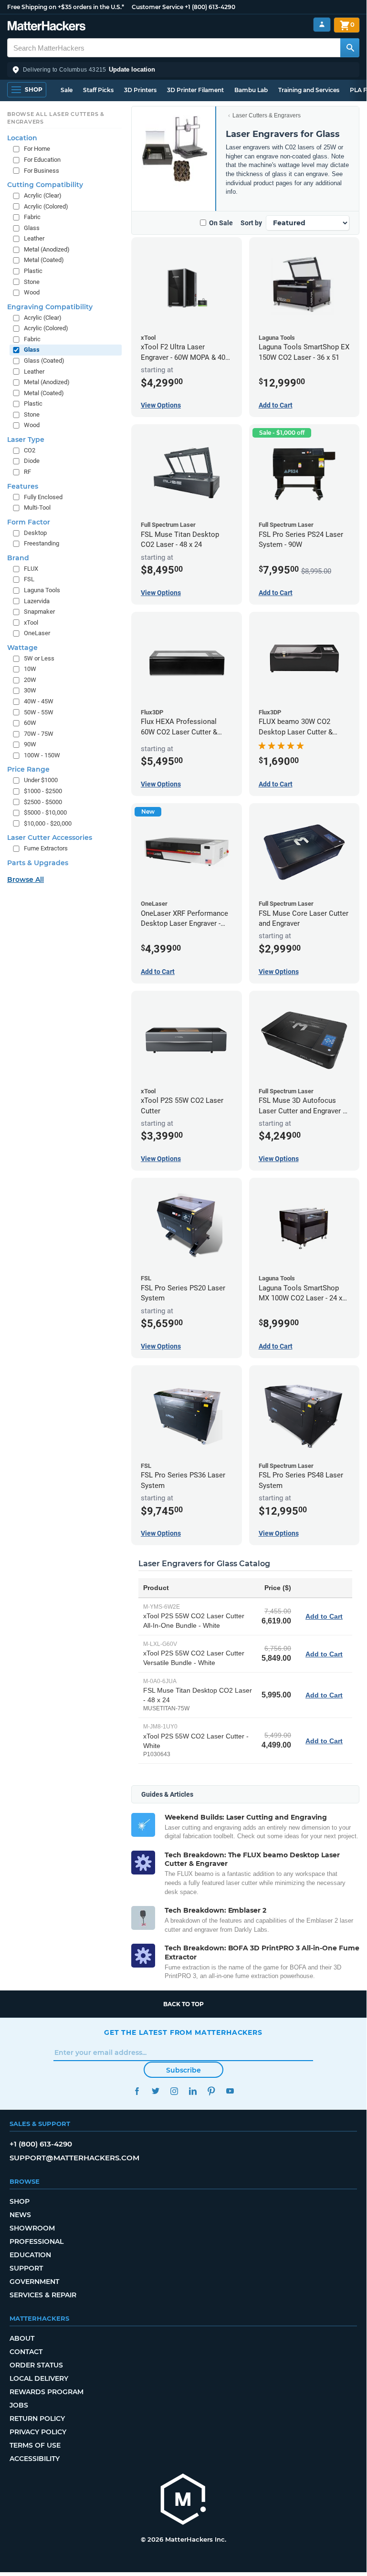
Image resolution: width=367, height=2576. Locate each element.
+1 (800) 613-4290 (210, 7)
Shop (20, 2201)
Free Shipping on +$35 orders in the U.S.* (66, 7)
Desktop (35, 533)
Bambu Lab (251, 90)
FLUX (31, 569)
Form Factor (29, 522)
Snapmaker (39, 612)
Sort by (251, 223)
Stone (32, 282)
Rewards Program (47, 2392)
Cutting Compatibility (45, 185)
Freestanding (42, 543)
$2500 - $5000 (43, 802)
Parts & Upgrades (38, 863)
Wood (32, 292)
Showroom (32, 2228)
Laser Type (26, 440)
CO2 (30, 450)
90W (30, 744)
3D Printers (140, 90)
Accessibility (35, 2459)
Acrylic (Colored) (46, 206)
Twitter (155, 2091)
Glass (32, 228)
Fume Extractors (46, 848)
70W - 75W (39, 734)
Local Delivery (39, 2378)
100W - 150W (42, 755)
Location (22, 138)
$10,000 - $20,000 (48, 823)
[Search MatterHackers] (350, 48)
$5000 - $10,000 (45, 812)
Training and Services (309, 90)
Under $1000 (41, 780)
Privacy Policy (38, 2432)
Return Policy (37, 2419)
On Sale (221, 223)
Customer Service (157, 7)
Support (26, 2268)
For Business (42, 171)
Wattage (22, 648)
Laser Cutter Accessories (50, 838)
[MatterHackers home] (47, 27)
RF (27, 472)
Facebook (137, 2091)
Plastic (33, 271)
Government (34, 2282)
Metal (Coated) (44, 260)
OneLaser (37, 633)
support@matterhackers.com (74, 2158)
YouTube (230, 2091)
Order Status (36, 2365)
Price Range (28, 769)
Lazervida (37, 601)
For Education (42, 160)
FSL (29, 579)
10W (30, 669)
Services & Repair (43, 2295)
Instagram (174, 2091)
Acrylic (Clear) (43, 195)
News (20, 2215)
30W (30, 690)
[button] (183, 70)
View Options (161, 405)
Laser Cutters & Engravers (267, 115)
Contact (26, 2352)
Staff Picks (98, 90)
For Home (37, 149)
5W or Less (39, 658)
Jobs (19, 2405)
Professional (37, 2241)
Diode (32, 461)
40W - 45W (39, 701)
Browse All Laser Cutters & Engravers (56, 118)
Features (23, 486)
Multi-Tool (37, 508)
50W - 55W (39, 712)
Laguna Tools (42, 590)
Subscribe (183, 2070)
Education (30, 2255)
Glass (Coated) (44, 361)
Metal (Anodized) (47, 249)
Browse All (26, 880)
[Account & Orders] (322, 25)
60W (30, 723)
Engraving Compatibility (50, 307)
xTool (31, 623)
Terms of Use (35, 2445)
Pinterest (211, 2091)
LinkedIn (193, 2091)
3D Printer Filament (195, 90)
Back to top (183, 2004)
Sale (67, 90)
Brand (18, 558)
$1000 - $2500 (43, 791)
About (22, 2338)
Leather (34, 238)
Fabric (32, 217)
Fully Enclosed (43, 497)
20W (30, 680)
